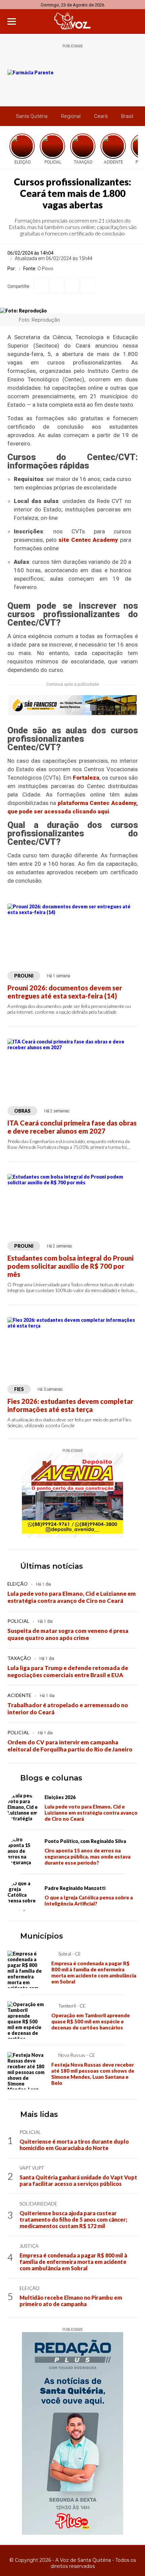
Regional (71, 116)
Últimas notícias (52, 1566)
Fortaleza (86, 778)
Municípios (42, 1936)
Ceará (101, 116)
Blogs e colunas (51, 1778)
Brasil (127, 116)
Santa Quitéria (32, 116)
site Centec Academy (88, 540)
